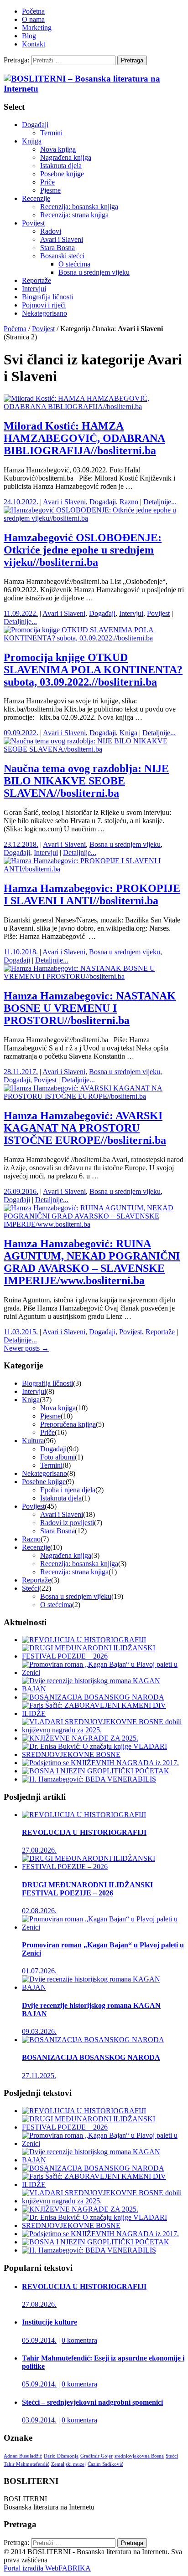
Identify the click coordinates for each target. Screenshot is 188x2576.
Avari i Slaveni (62, 239)
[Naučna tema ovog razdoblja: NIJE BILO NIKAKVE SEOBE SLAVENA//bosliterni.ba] (94, 749)
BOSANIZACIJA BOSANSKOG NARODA (91, 2057)
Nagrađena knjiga (66, 157)
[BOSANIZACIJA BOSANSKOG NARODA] (93, 1697)
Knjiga (32, 141)
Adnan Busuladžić (23, 2456)
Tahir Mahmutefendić (26, 2464)
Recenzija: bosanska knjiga (79, 207)
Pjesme (50, 190)
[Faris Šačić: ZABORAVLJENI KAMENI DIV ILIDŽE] (103, 1713)
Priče (47, 182)
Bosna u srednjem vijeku (94, 272)
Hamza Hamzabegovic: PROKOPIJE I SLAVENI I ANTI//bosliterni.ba (92, 894)
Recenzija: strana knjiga (74, 215)
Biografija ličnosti (47, 297)
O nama (33, 19)
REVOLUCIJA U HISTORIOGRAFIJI (84, 1832)
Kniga (128, 733)
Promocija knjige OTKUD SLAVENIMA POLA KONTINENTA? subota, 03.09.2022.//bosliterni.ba (93, 670)
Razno (129, 502)
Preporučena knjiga (68, 1424)
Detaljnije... (160, 502)
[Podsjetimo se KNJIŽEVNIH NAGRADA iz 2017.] (100, 1763)
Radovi (51, 231)
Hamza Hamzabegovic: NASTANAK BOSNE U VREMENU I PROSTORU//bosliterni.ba (90, 1008)
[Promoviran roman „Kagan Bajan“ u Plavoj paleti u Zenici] (103, 1672)
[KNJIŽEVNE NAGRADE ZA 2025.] (80, 1738)
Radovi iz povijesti (67, 1523)
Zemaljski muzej (68, 2464)
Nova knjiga (58, 149)
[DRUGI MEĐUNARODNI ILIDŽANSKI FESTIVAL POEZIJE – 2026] (103, 1656)
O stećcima (74, 264)
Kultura (33, 1441)
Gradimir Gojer (97, 2456)
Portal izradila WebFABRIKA (47, 2568)
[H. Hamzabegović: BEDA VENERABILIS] (89, 1779)
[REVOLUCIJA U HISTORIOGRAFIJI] (84, 1640)
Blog (29, 36)
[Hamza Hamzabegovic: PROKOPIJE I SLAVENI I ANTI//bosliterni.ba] (94, 869)
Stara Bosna (57, 248)
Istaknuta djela (61, 166)
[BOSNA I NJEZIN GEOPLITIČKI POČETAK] (96, 1771)
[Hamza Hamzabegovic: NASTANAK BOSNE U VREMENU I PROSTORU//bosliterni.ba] (94, 976)
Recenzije (36, 198)
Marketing (37, 28)
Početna (33, 11)
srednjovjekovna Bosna (139, 2456)
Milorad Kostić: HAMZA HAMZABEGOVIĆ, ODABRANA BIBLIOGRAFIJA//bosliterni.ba (84, 438)
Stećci (31, 1588)
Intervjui (34, 289)
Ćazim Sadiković (105, 2464)
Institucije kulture (50, 2322)
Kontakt (34, 44)
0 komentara (79, 2340)
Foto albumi (57, 1457)
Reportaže (37, 280)
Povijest (33, 223)
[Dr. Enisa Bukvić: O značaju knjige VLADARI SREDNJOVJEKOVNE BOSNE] (103, 1754)
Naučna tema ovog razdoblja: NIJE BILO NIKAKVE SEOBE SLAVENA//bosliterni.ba (86, 781)
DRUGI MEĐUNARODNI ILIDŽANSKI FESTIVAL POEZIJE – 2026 (87, 1889)
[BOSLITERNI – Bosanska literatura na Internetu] (94, 89)
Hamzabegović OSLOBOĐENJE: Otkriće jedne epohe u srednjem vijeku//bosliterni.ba (83, 550)
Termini (51, 133)
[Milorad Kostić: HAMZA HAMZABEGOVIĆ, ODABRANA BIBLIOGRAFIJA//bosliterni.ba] (94, 407)
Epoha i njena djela (68, 1490)
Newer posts (26, 1348)
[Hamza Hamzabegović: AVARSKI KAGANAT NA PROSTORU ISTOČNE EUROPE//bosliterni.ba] (94, 1096)
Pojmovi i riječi (44, 305)
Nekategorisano (44, 313)
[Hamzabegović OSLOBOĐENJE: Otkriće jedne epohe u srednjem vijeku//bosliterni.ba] (94, 518)
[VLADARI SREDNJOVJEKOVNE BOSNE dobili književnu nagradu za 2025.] (103, 1730)
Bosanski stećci (62, 256)
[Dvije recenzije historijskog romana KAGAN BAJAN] (103, 1689)
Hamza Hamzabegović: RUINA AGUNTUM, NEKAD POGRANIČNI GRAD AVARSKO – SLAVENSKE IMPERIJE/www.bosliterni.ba (92, 1262)
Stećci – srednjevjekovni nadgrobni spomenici (92, 2402)
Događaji (35, 125)
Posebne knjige (62, 174)
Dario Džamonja (61, 2456)
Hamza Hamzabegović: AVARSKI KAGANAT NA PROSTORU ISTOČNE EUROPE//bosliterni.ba (85, 1128)
